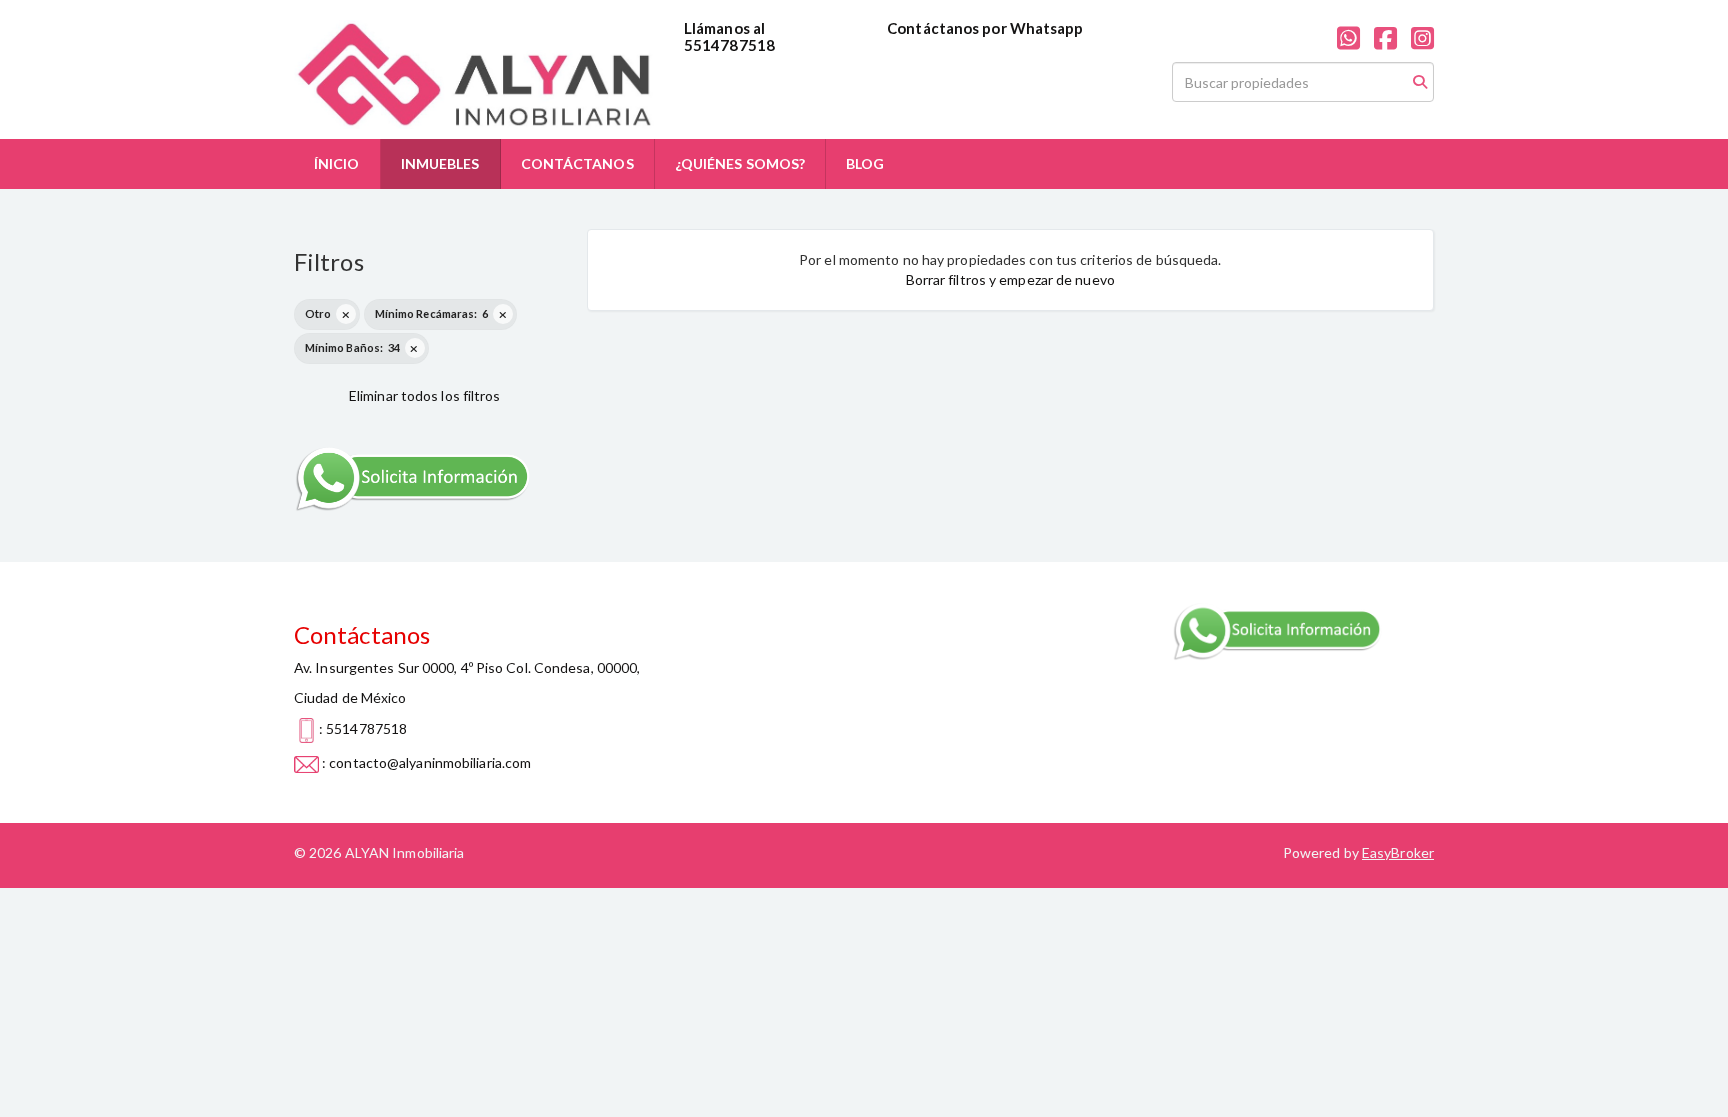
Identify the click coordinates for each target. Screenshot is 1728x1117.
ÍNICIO (337, 163)
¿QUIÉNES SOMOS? (740, 163)
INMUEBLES (440, 163)
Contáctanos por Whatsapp (985, 28)
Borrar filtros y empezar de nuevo (1010, 279)
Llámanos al (724, 28)
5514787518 (729, 45)
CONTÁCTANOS (577, 163)
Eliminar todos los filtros (425, 395)
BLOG (865, 163)
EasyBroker (1398, 852)
